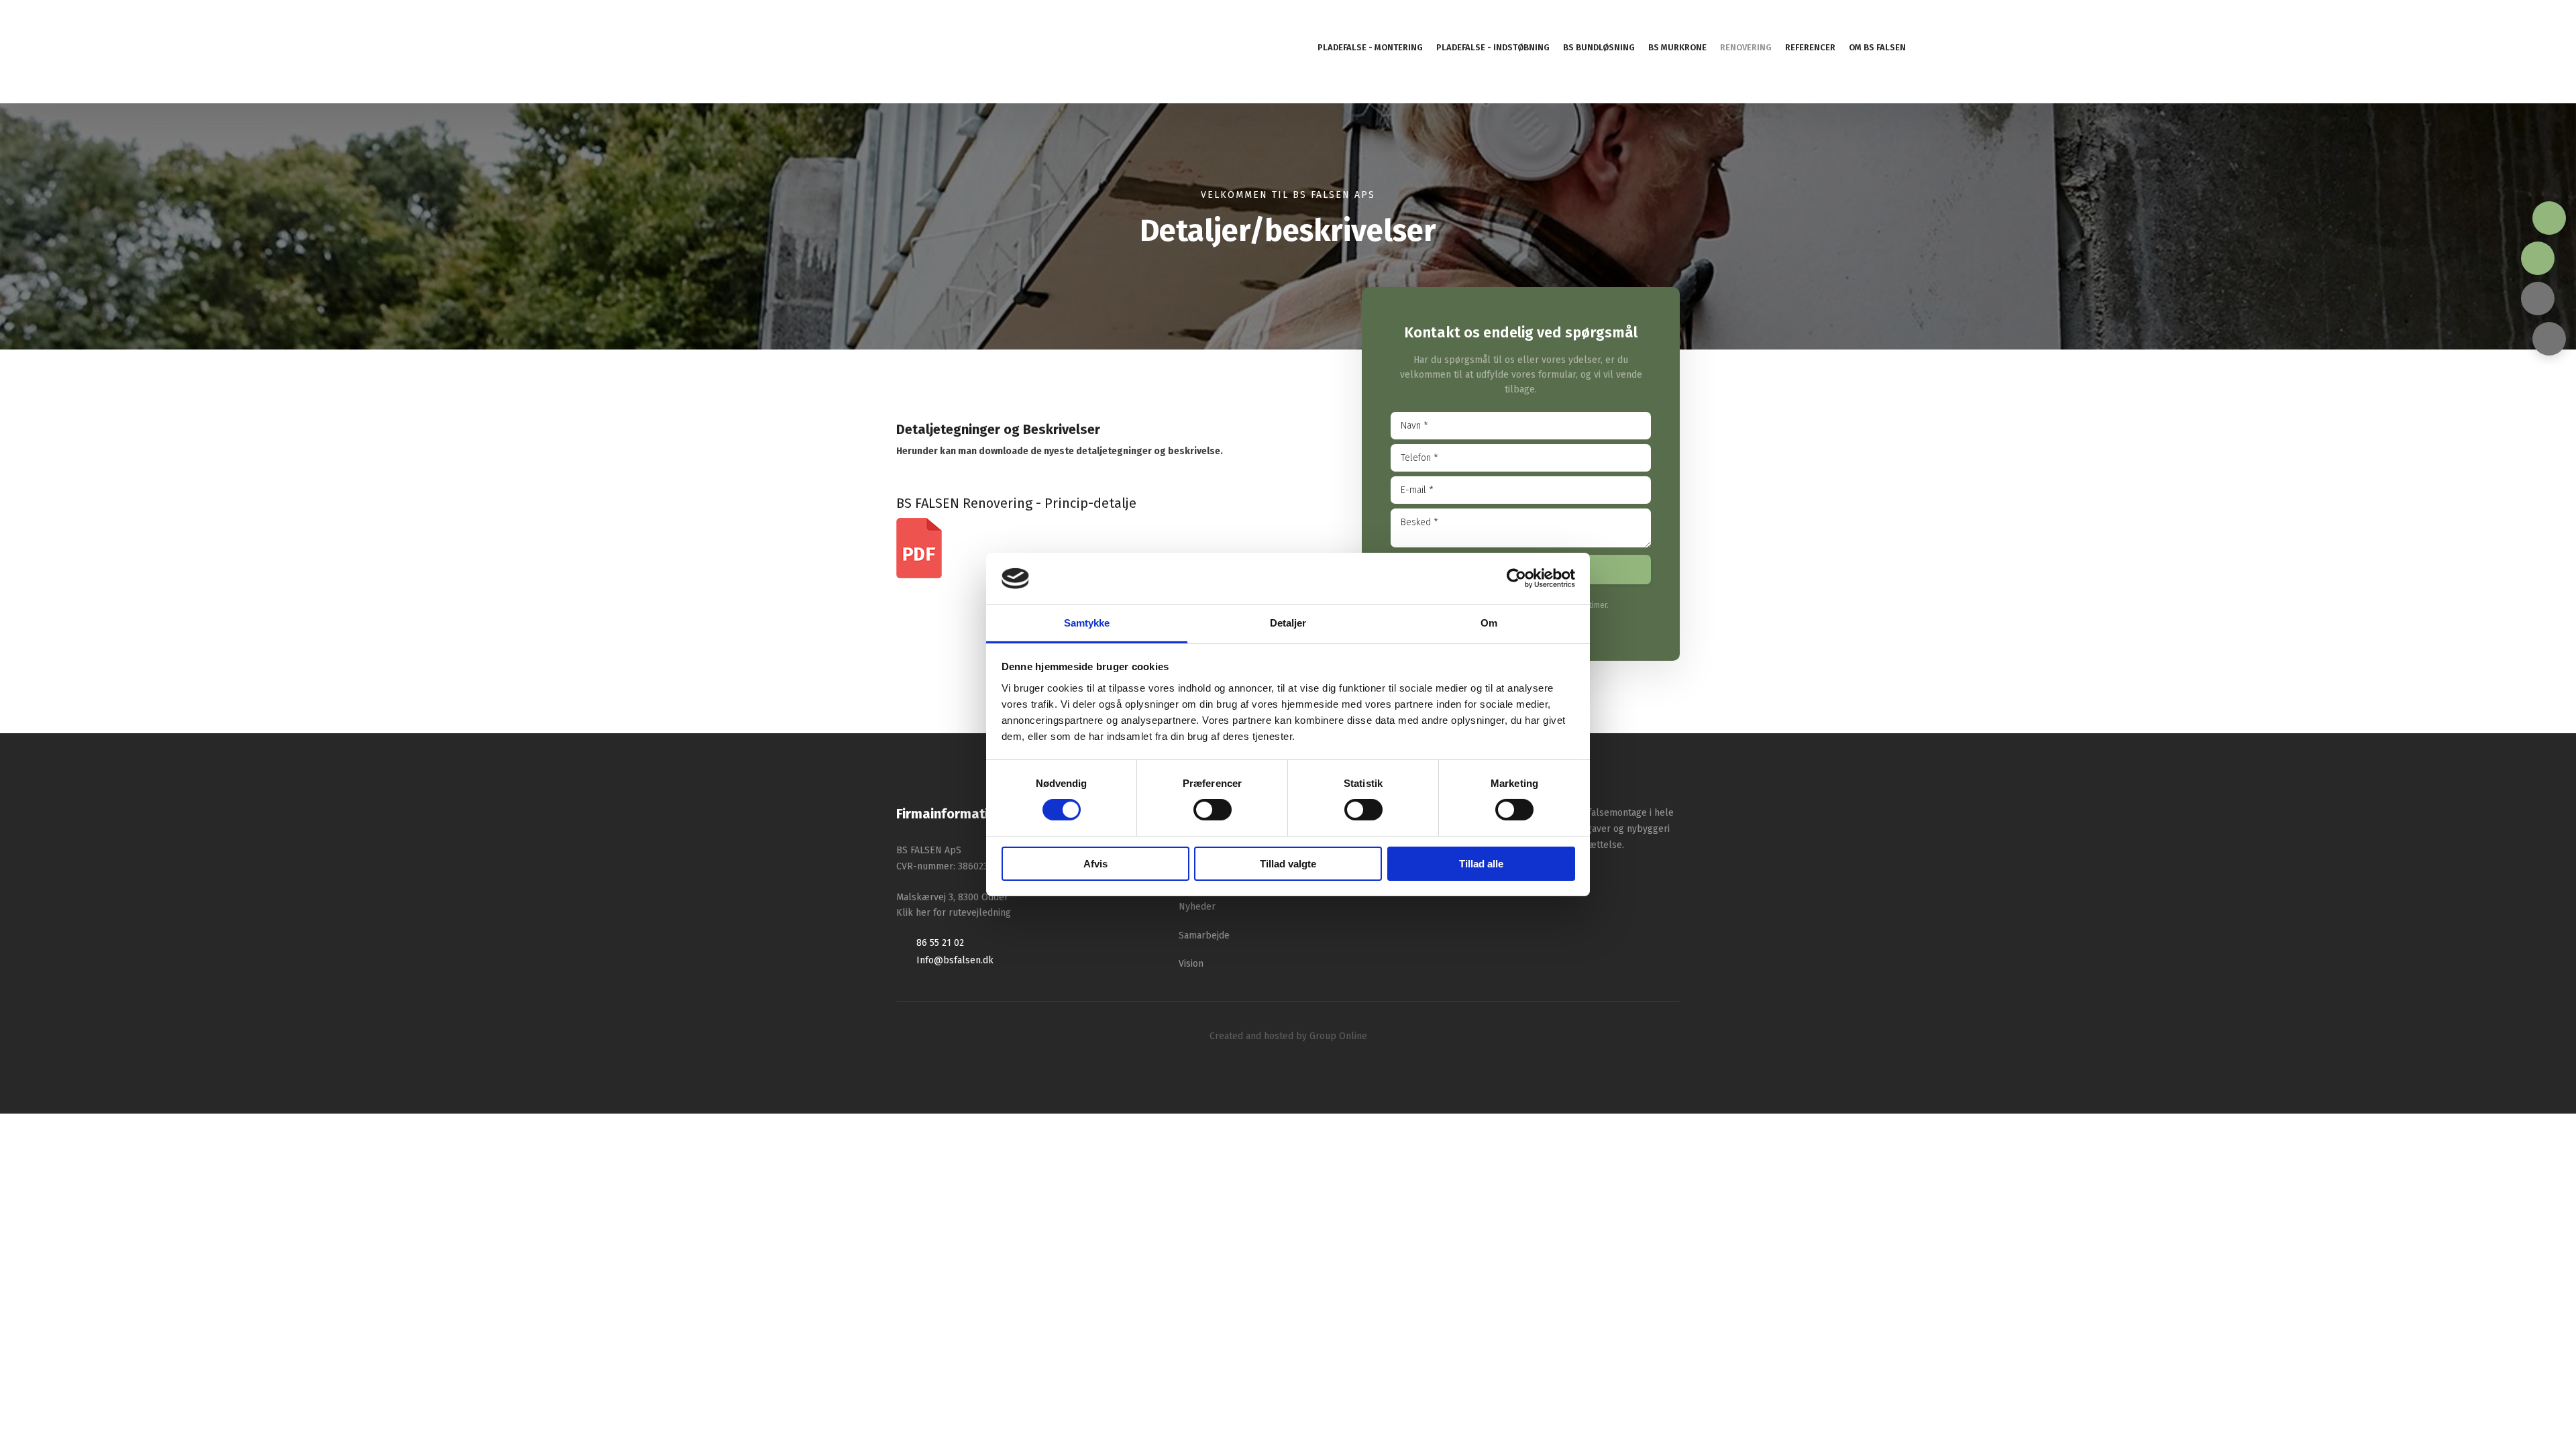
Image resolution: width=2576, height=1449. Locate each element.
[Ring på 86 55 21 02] (2549, 218)
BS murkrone (1677, 47)
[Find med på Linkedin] (2549, 339)
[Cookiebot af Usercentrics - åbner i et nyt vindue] (1516, 578)
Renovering (1746, 47)
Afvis (1095, 864)
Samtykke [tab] (1087, 623)
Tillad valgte (1288, 864)
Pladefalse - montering (1370, 47)
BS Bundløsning (1599, 47)
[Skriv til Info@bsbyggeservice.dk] (2538, 258)
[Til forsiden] (278, 52)
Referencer (1810, 47)
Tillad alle (1481, 864)
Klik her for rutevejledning (954, 913)
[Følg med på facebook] (2538, 299)
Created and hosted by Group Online (1288, 1036)
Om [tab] (1489, 623)
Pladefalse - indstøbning (1493, 47)
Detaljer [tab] (1288, 623)
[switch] (1213, 810)
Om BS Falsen (1877, 47)
